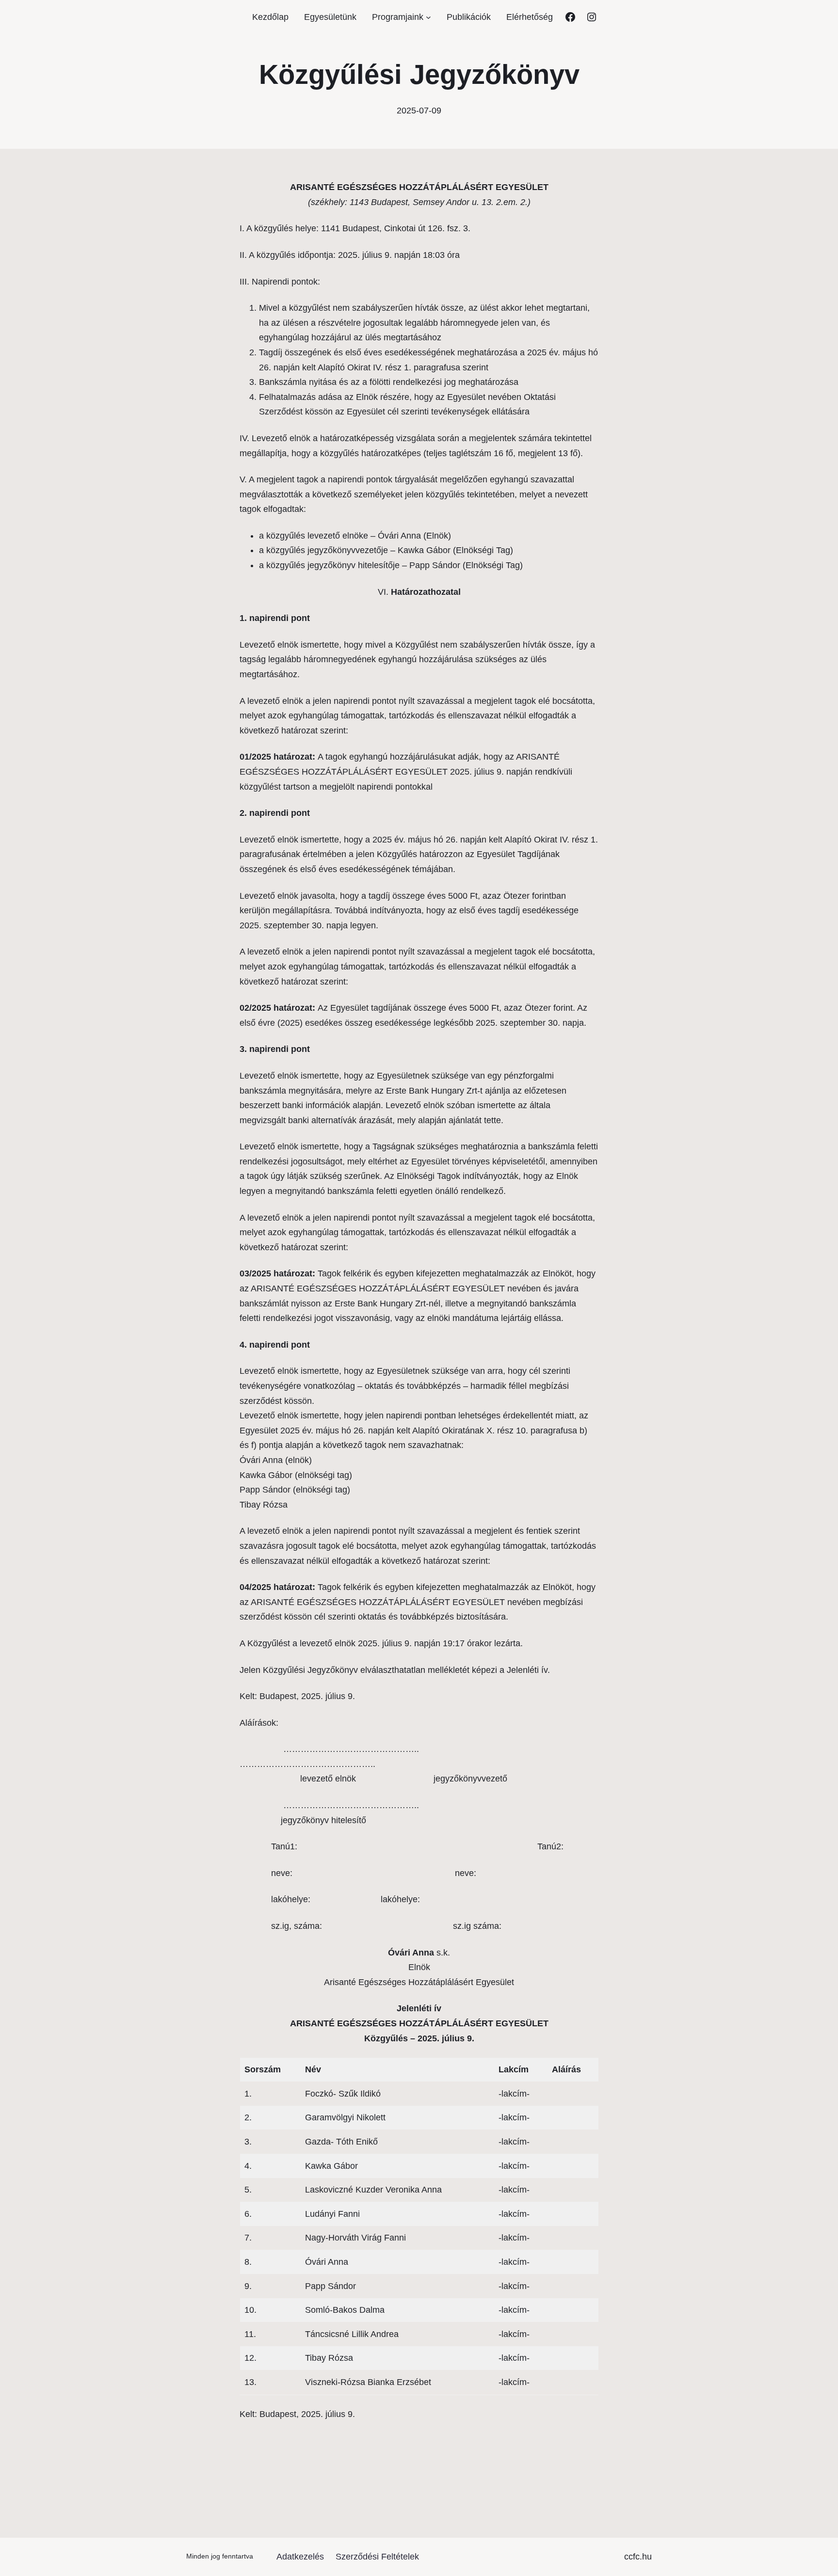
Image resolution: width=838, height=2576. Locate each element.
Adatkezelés (300, 2557)
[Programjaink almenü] (428, 17)
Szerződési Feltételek (377, 2557)
